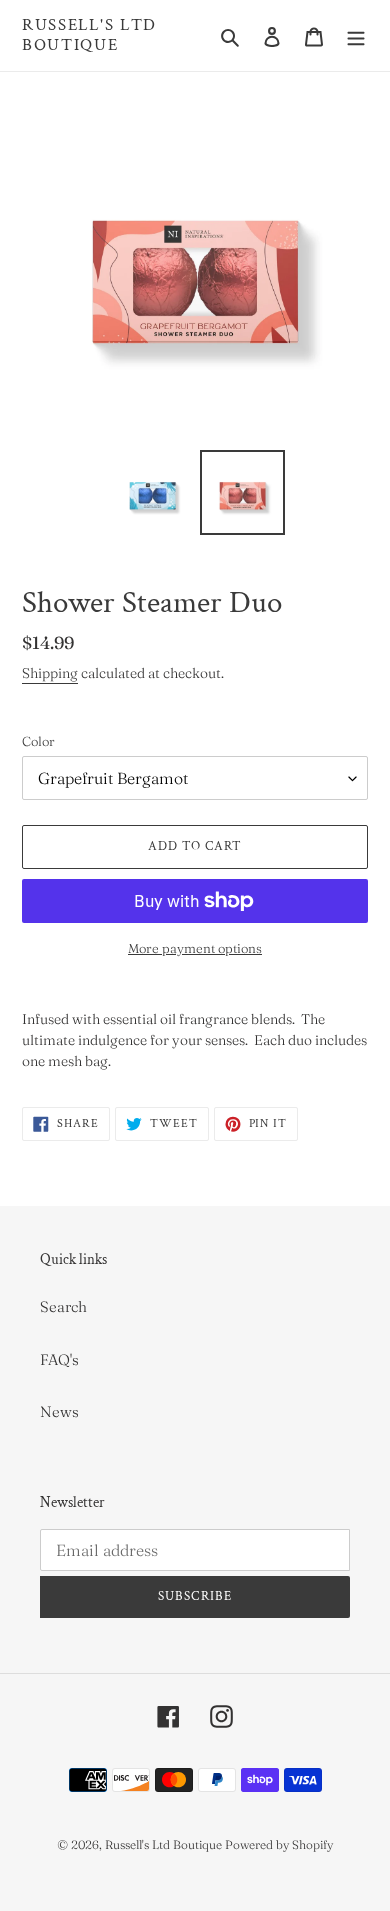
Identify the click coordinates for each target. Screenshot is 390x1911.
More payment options (195, 948)
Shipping (50, 673)
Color (38, 741)
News (59, 1411)
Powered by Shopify (279, 1844)
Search (63, 1306)
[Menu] (356, 35)
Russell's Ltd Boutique (89, 35)
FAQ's (59, 1359)
